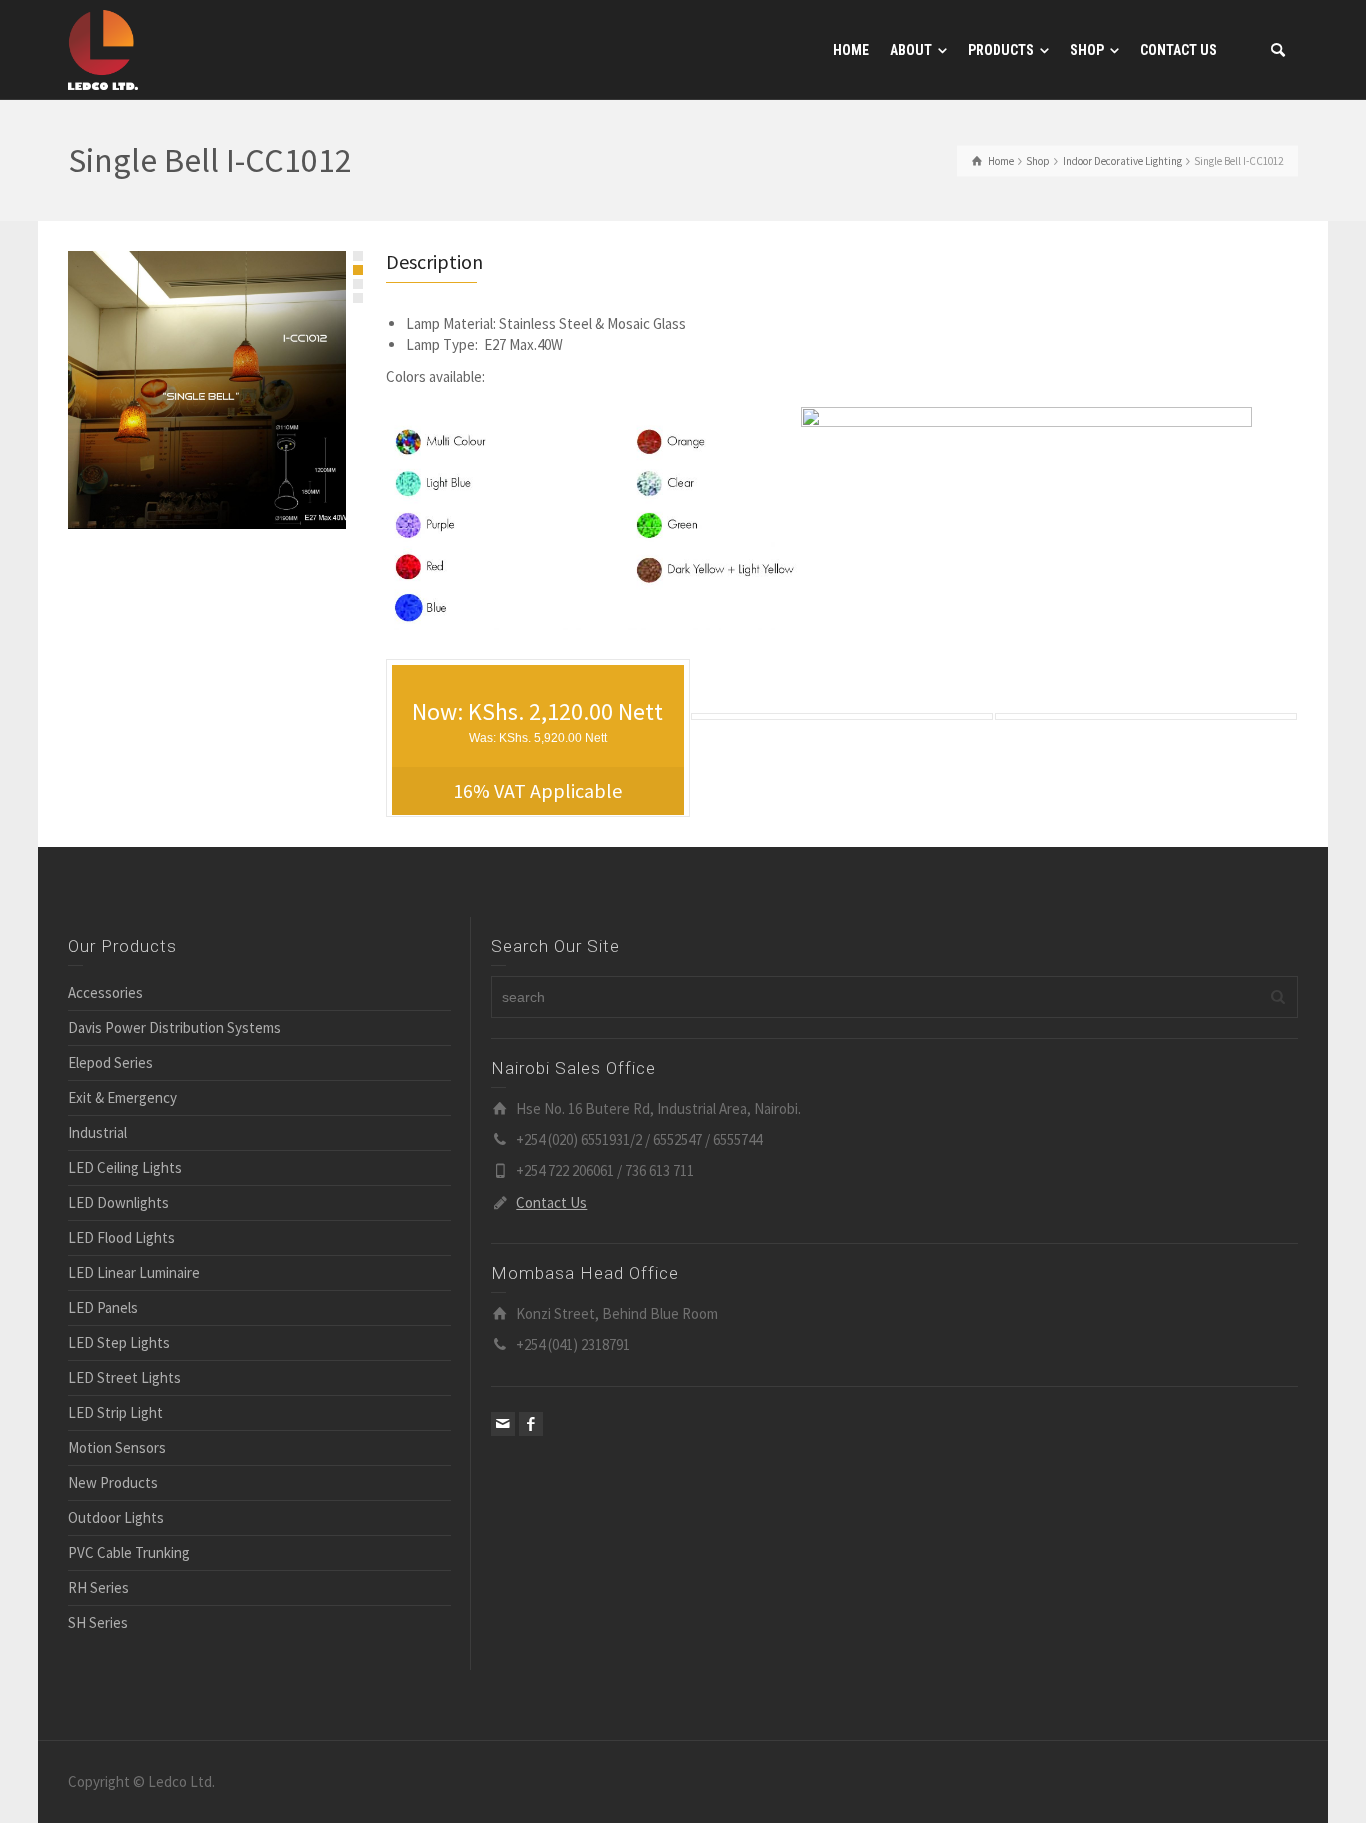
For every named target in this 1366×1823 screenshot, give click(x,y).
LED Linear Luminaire (134, 1272)
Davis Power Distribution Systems (174, 1027)
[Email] (503, 1424)
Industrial (97, 1132)
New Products (113, 1482)
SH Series (98, 1622)
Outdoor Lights (116, 1517)
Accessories (105, 992)
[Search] (1278, 50)
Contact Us (551, 1202)
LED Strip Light (115, 1412)
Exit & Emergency (122, 1097)
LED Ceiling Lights (125, 1167)
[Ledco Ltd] (103, 48)
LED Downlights (118, 1202)
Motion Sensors (117, 1447)
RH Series (98, 1587)
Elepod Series (110, 1062)
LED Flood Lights (121, 1237)
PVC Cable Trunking (129, 1552)
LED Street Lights (124, 1377)
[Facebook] (531, 1424)
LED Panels (103, 1307)
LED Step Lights (119, 1342)
